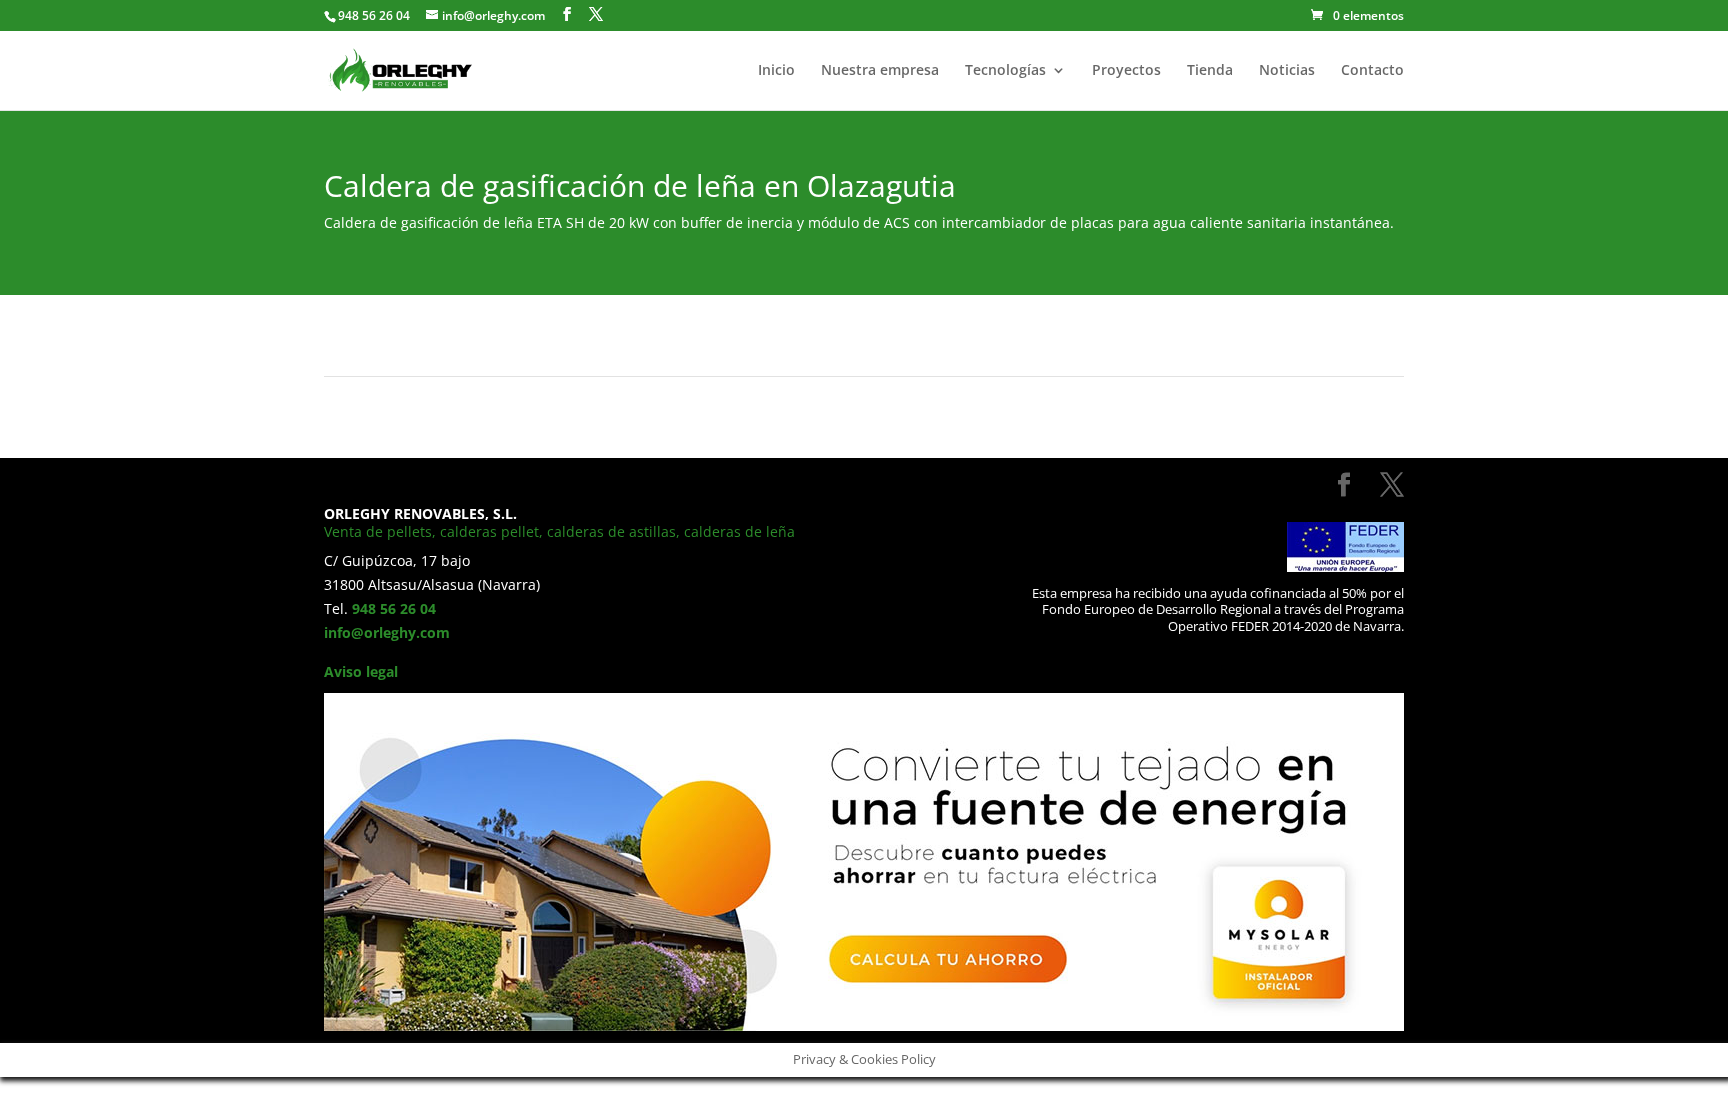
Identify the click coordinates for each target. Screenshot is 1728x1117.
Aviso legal (361, 671)
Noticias (1287, 71)
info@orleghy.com (387, 632)
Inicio (776, 71)
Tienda (1210, 71)
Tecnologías (1005, 71)
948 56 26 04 (394, 608)
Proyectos (1126, 71)
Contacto (1372, 71)
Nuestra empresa (880, 71)
